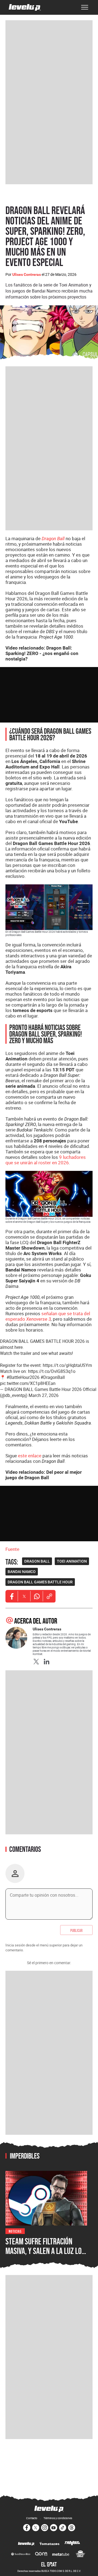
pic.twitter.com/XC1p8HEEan (28, 1383)
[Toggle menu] (85, 7)
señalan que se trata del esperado (48, 1316)
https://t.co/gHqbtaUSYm (67, 1365)
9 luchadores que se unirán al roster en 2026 (46, 1160)
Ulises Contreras (27, 274)
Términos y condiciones (58, 2518)
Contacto (32, 2518)
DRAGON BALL (37, 1561)
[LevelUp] (26, 2544)
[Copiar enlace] (49, 1596)
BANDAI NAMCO (22, 1572)
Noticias (15, 2231)
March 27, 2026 (44, 1395)
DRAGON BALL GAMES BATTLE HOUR (40, 1582)
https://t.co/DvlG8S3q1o (52, 1371)
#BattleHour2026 (23, 1377)
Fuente (12, 1549)
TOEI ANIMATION (72, 1561)
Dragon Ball (53, 539)
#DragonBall (53, 1377)
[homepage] (25, 7)
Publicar (76, 1930)
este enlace (30, 1456)
